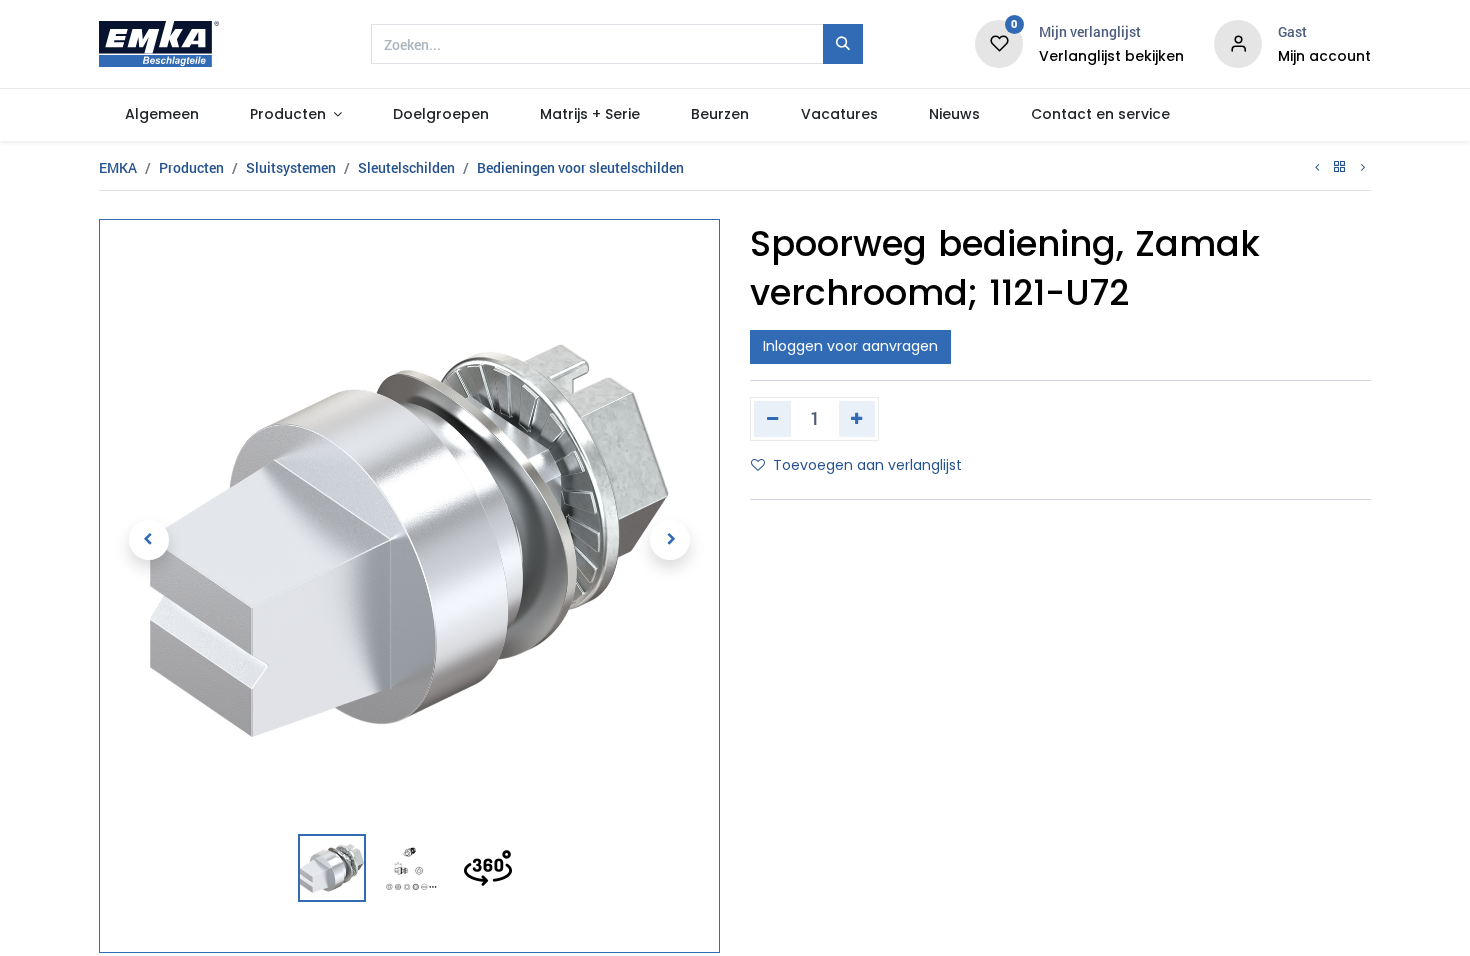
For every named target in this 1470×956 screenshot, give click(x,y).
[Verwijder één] (772, 419)
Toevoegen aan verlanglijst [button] (867, 465)
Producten (191, 167)
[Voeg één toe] (857, 419)
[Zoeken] (843, 44)
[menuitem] (161, 115)
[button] (149, 540)
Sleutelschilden (406, 167)
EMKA (118, 167)
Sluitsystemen (291, 167)
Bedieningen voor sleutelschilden (580, 167)
